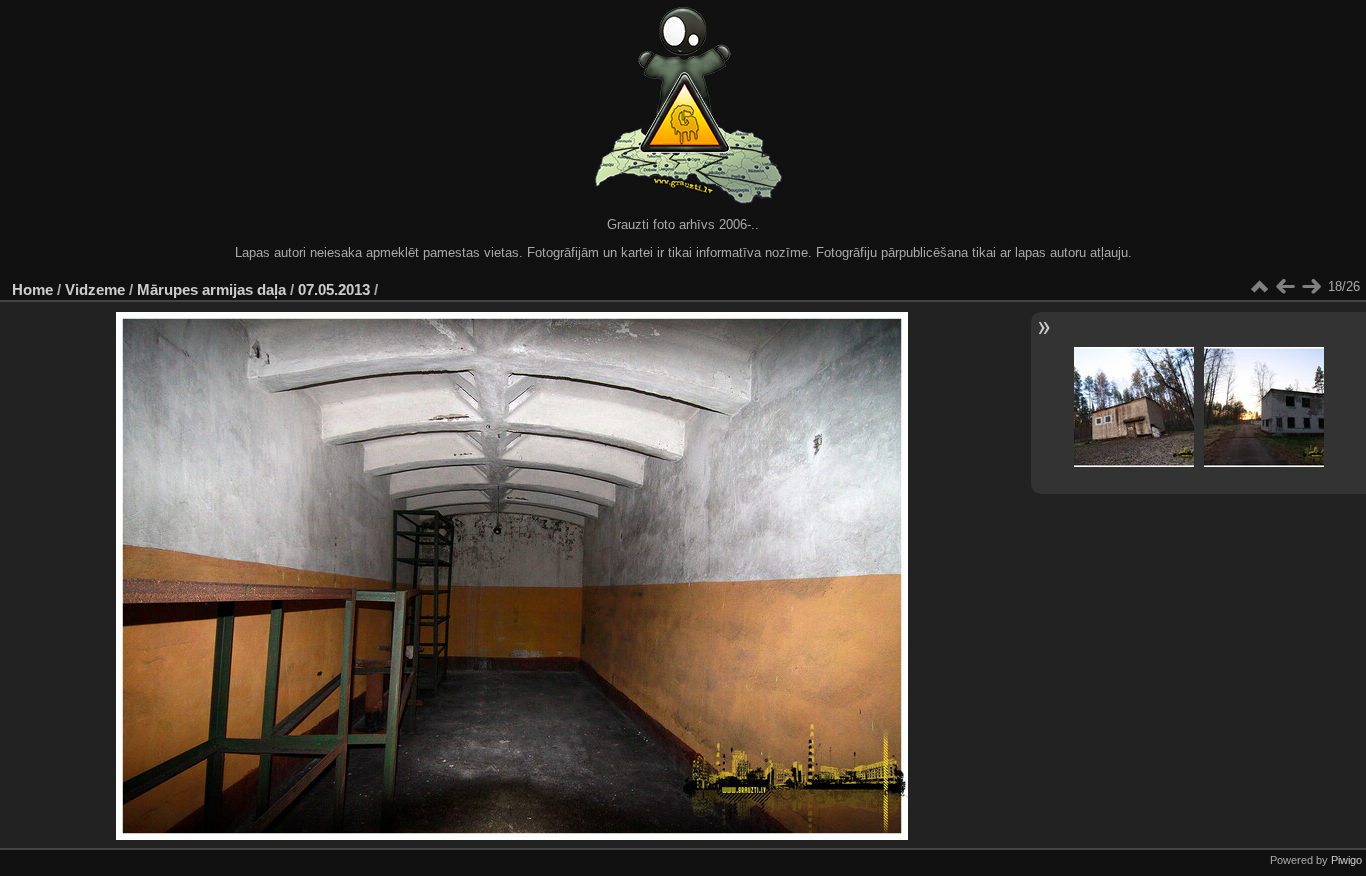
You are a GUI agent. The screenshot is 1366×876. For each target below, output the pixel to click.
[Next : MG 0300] (1311, 287)
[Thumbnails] (1259, 287)
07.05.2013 (334, 289)
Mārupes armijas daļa (211, 289)
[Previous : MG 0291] (1285, 287)
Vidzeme (95, 289)
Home (32, 289)
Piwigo (1346, 860)
